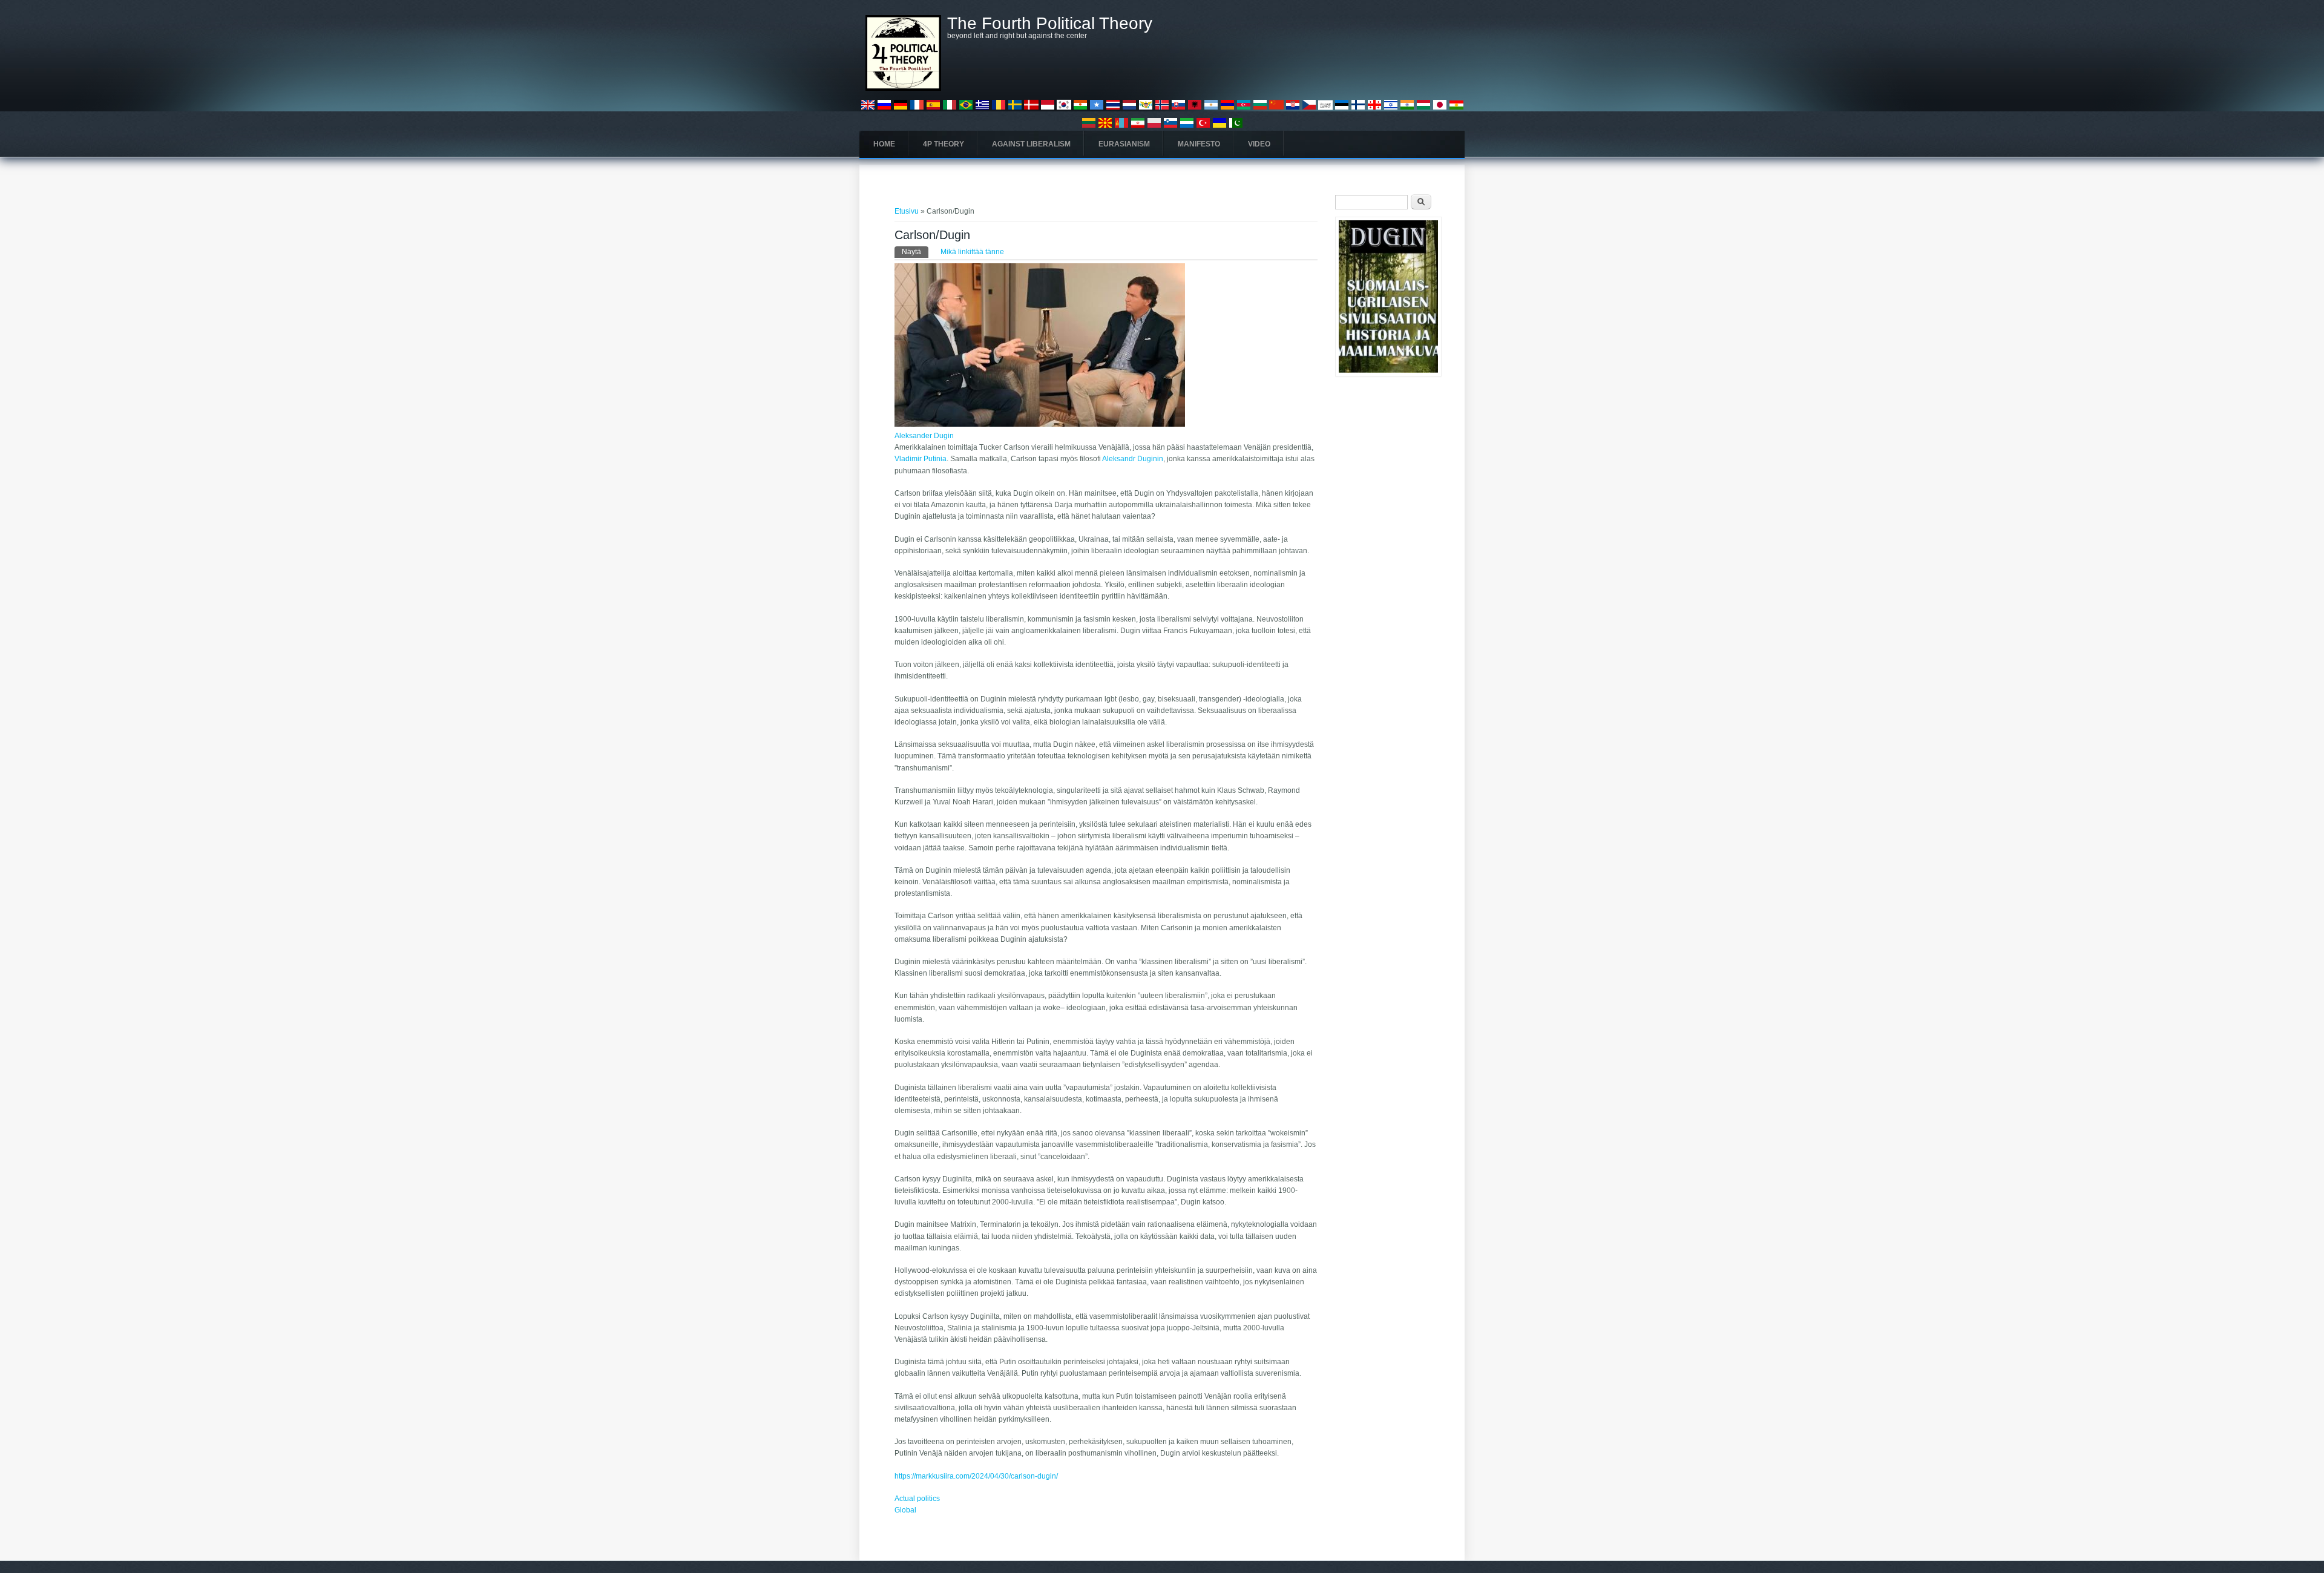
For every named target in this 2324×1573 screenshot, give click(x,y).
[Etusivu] (903, 88)
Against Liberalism (1031, 144)
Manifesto (1199, 144)
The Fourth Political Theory (1050, 24)
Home (884, 144)
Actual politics (917, 1499)
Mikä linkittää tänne (972, 252)
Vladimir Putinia (921, 459)
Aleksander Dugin (924, 436)
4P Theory (944, 144)
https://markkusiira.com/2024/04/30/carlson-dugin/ (976, 1476)
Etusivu (907, 211)
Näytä (915, 252)
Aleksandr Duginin (1133, 459)
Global (905, 1510)
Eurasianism (1124, 144)
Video (1259, 144)
